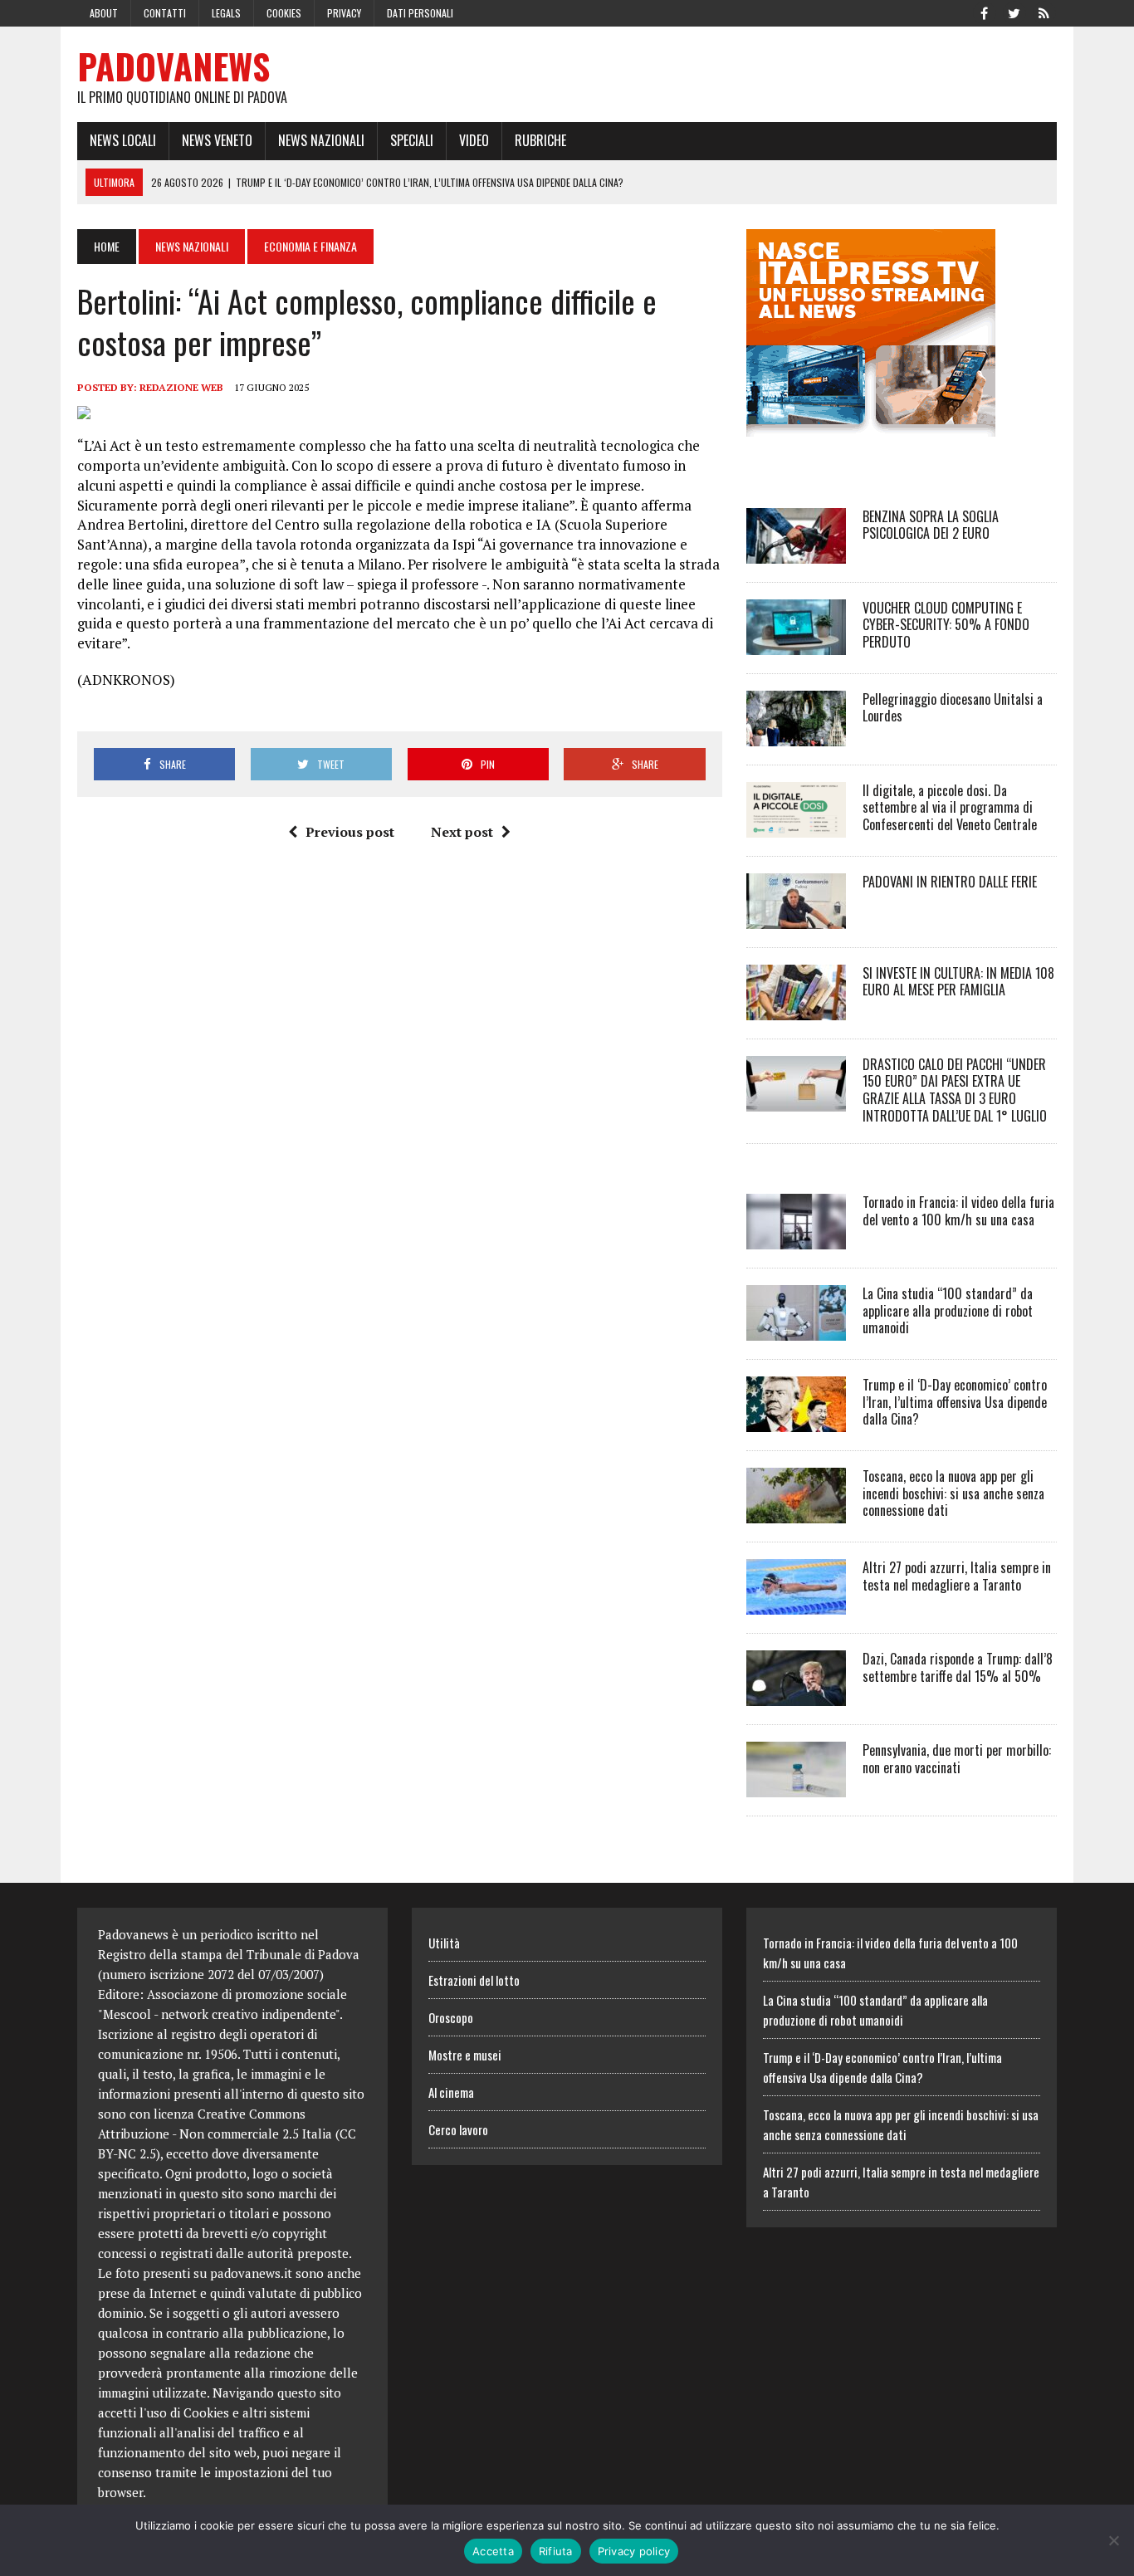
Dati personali (420, 13)
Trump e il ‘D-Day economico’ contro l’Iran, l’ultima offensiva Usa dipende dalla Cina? (955, 1402)
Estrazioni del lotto (474, 1980)
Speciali (412, 140)
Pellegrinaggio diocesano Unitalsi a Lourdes (953, 708)
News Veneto (217, 140)
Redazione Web (181, 387)
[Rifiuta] (1113, 2540)
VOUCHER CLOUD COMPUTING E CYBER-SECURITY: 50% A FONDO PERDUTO (946, 625)
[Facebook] (984, 12)
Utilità (444, 1943)
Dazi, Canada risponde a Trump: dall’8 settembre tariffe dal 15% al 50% (958, 1667)
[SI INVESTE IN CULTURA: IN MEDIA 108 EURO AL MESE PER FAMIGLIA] (796, 1009)
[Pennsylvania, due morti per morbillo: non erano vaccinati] (796, 1786)
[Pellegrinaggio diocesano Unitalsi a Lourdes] (796, 735)
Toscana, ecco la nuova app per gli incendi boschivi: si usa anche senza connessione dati (953, 1493)
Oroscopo (451, 2017)
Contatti (165, 13)
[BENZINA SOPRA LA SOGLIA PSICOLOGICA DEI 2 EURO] (796, 552)
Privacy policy (634, 2551)
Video (474, 140)
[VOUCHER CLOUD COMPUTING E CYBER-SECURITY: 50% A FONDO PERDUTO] (796, 643)
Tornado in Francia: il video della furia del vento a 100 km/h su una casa (958, 1211)
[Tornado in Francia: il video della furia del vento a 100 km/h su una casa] (796, 1238)
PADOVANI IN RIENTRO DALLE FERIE (950, 882)
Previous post (350, 832)
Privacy (344, 13)
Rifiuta (556, 2551)
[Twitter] (1014, 12)
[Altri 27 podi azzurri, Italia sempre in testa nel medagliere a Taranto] (796, 1603)
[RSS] (1044, 12)
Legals (226, 13)
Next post (462, 832)
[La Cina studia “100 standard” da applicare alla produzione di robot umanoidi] (796, 1329)
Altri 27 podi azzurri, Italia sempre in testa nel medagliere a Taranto (957, 1576)
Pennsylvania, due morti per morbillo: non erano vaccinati (957, 1759)
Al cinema (451, 2092)
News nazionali (321, 140)
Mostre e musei (465, 2055)
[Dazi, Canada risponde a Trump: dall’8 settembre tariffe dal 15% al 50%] (796, 1694)
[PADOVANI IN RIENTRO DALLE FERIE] (796, 917)
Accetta (493, 2551)
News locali (123, 140)
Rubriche (540, 140)
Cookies (284, 13)
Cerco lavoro (458, 2129)
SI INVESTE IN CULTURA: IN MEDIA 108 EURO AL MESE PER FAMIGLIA (958, 982)
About (104, 13)
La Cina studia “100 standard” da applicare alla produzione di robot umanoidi (948, 1311)
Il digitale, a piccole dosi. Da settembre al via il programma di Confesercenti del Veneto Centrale (950, 808)
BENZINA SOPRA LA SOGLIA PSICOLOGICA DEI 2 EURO (931, 525)
